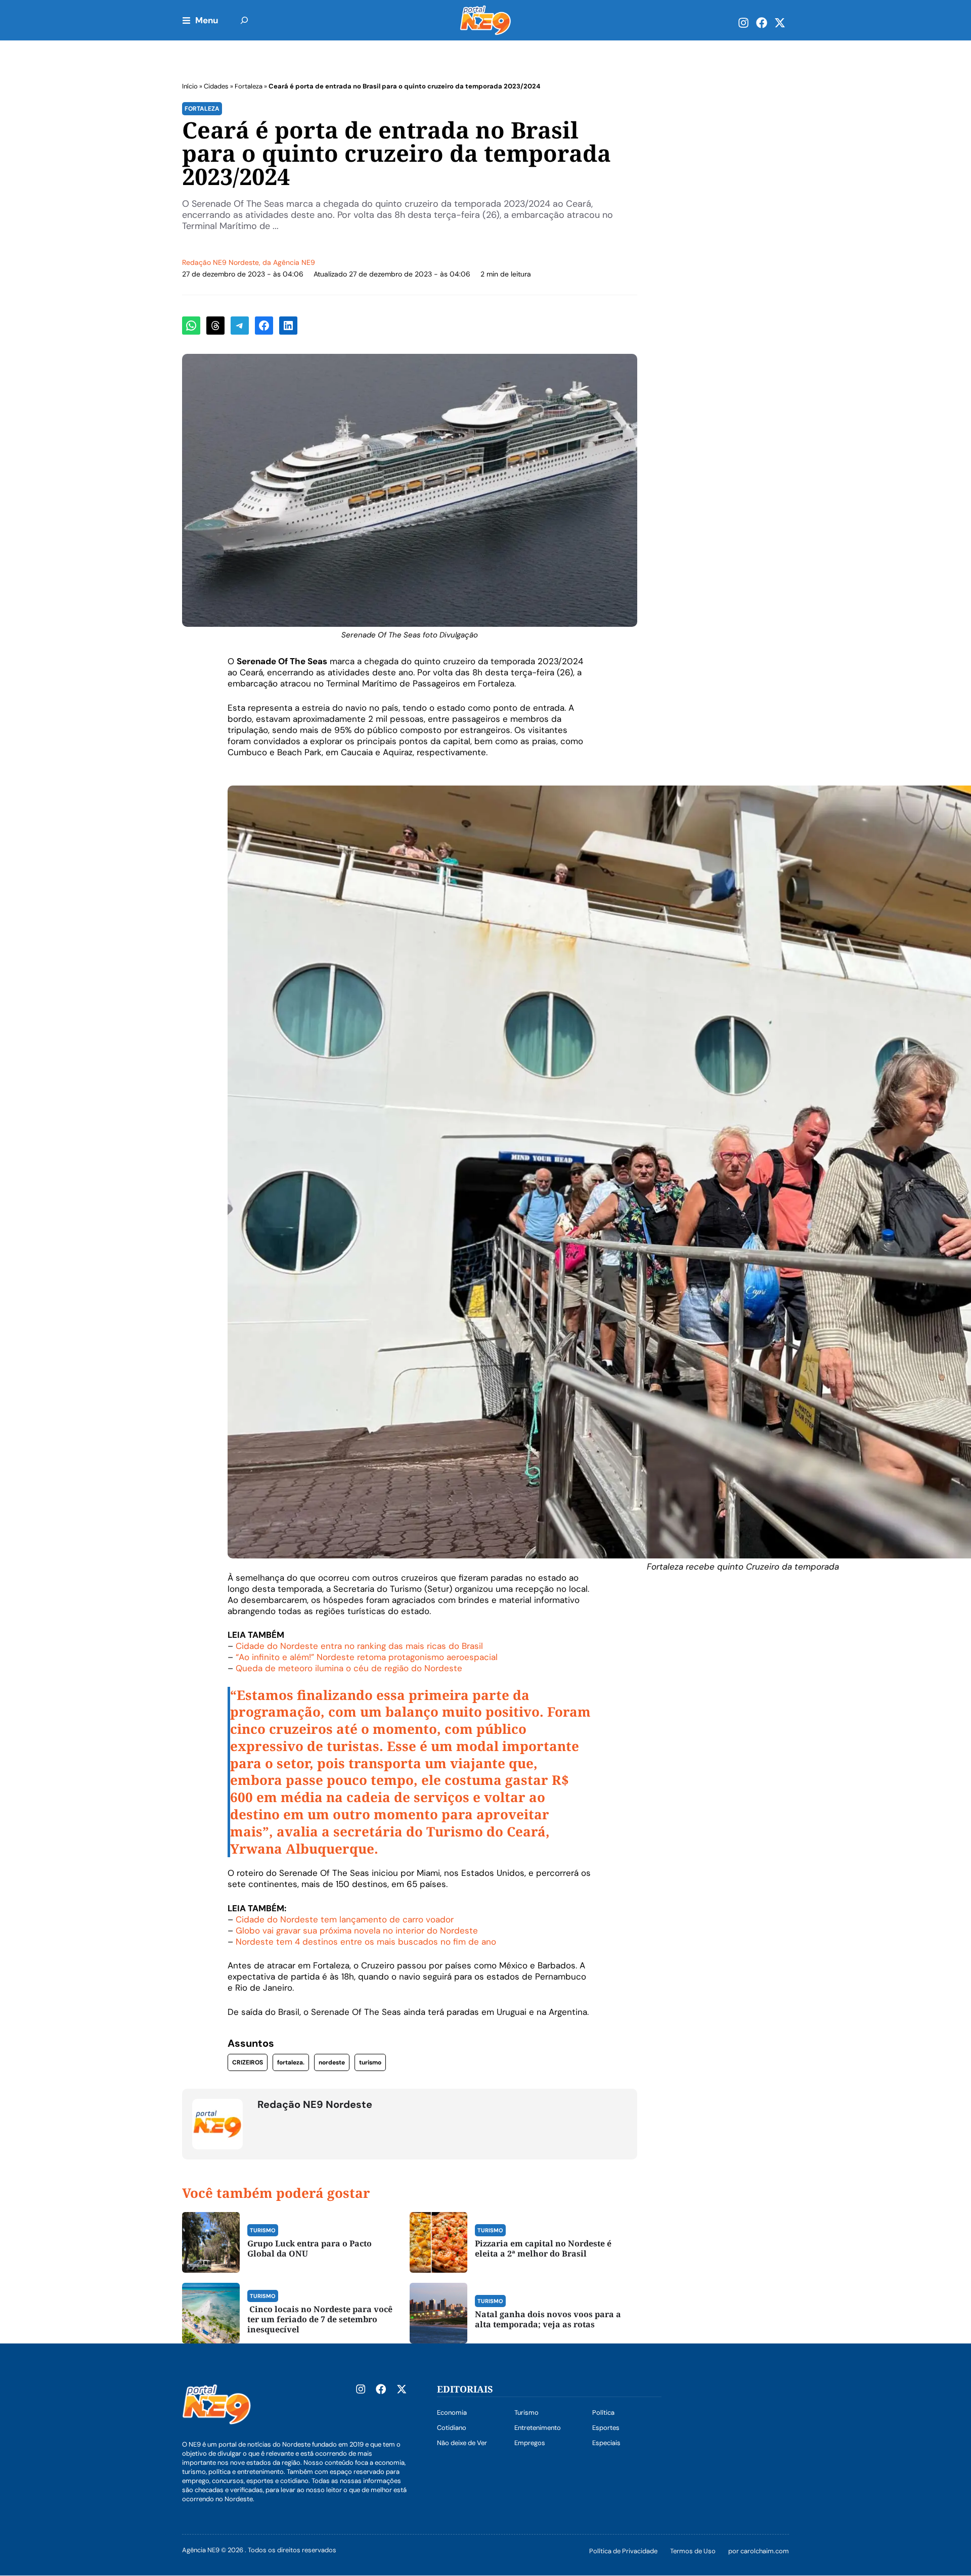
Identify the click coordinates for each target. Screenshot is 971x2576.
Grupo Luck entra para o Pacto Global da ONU (310, 2248)
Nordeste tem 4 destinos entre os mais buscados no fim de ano (366, 1942)
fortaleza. (291, 2062)
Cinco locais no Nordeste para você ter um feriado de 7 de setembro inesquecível (320, 2319)
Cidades (216, 86)
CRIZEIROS (248, 2062)
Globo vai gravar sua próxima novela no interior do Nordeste (357, 1930)
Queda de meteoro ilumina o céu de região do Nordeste (349, 1668)
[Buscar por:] (244, 20)
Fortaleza (249, 86)
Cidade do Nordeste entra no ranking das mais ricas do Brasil (359, 1646)
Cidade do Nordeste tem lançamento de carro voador (345, 1919)
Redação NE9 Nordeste (220, 262)
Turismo (263, 2230)
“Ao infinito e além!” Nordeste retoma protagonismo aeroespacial (367, 1657)
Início (190, 86)
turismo (370, 2062)
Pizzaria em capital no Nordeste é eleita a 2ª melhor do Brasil (543, 2248)
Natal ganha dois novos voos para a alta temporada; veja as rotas (548, 2319)
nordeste (332, 2062)
